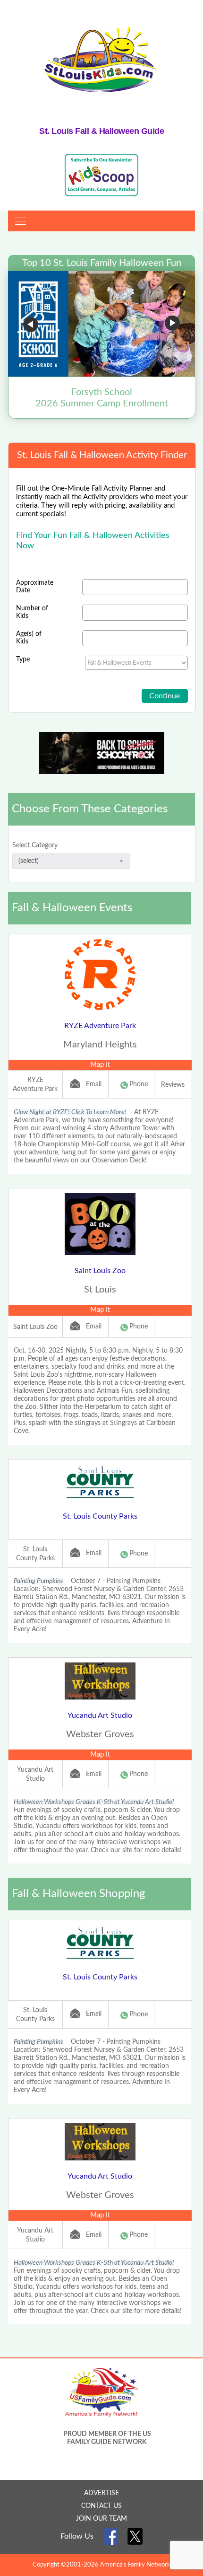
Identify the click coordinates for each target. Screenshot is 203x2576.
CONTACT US (101, 2506)
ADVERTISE (101, 2493)
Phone (139, 1084)
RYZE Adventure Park (100, 1026)
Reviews (173, 1085)
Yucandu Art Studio (100, 1715)
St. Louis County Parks (100, 1516)
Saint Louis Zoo (100, 1271)
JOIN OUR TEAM (101, 2519)
